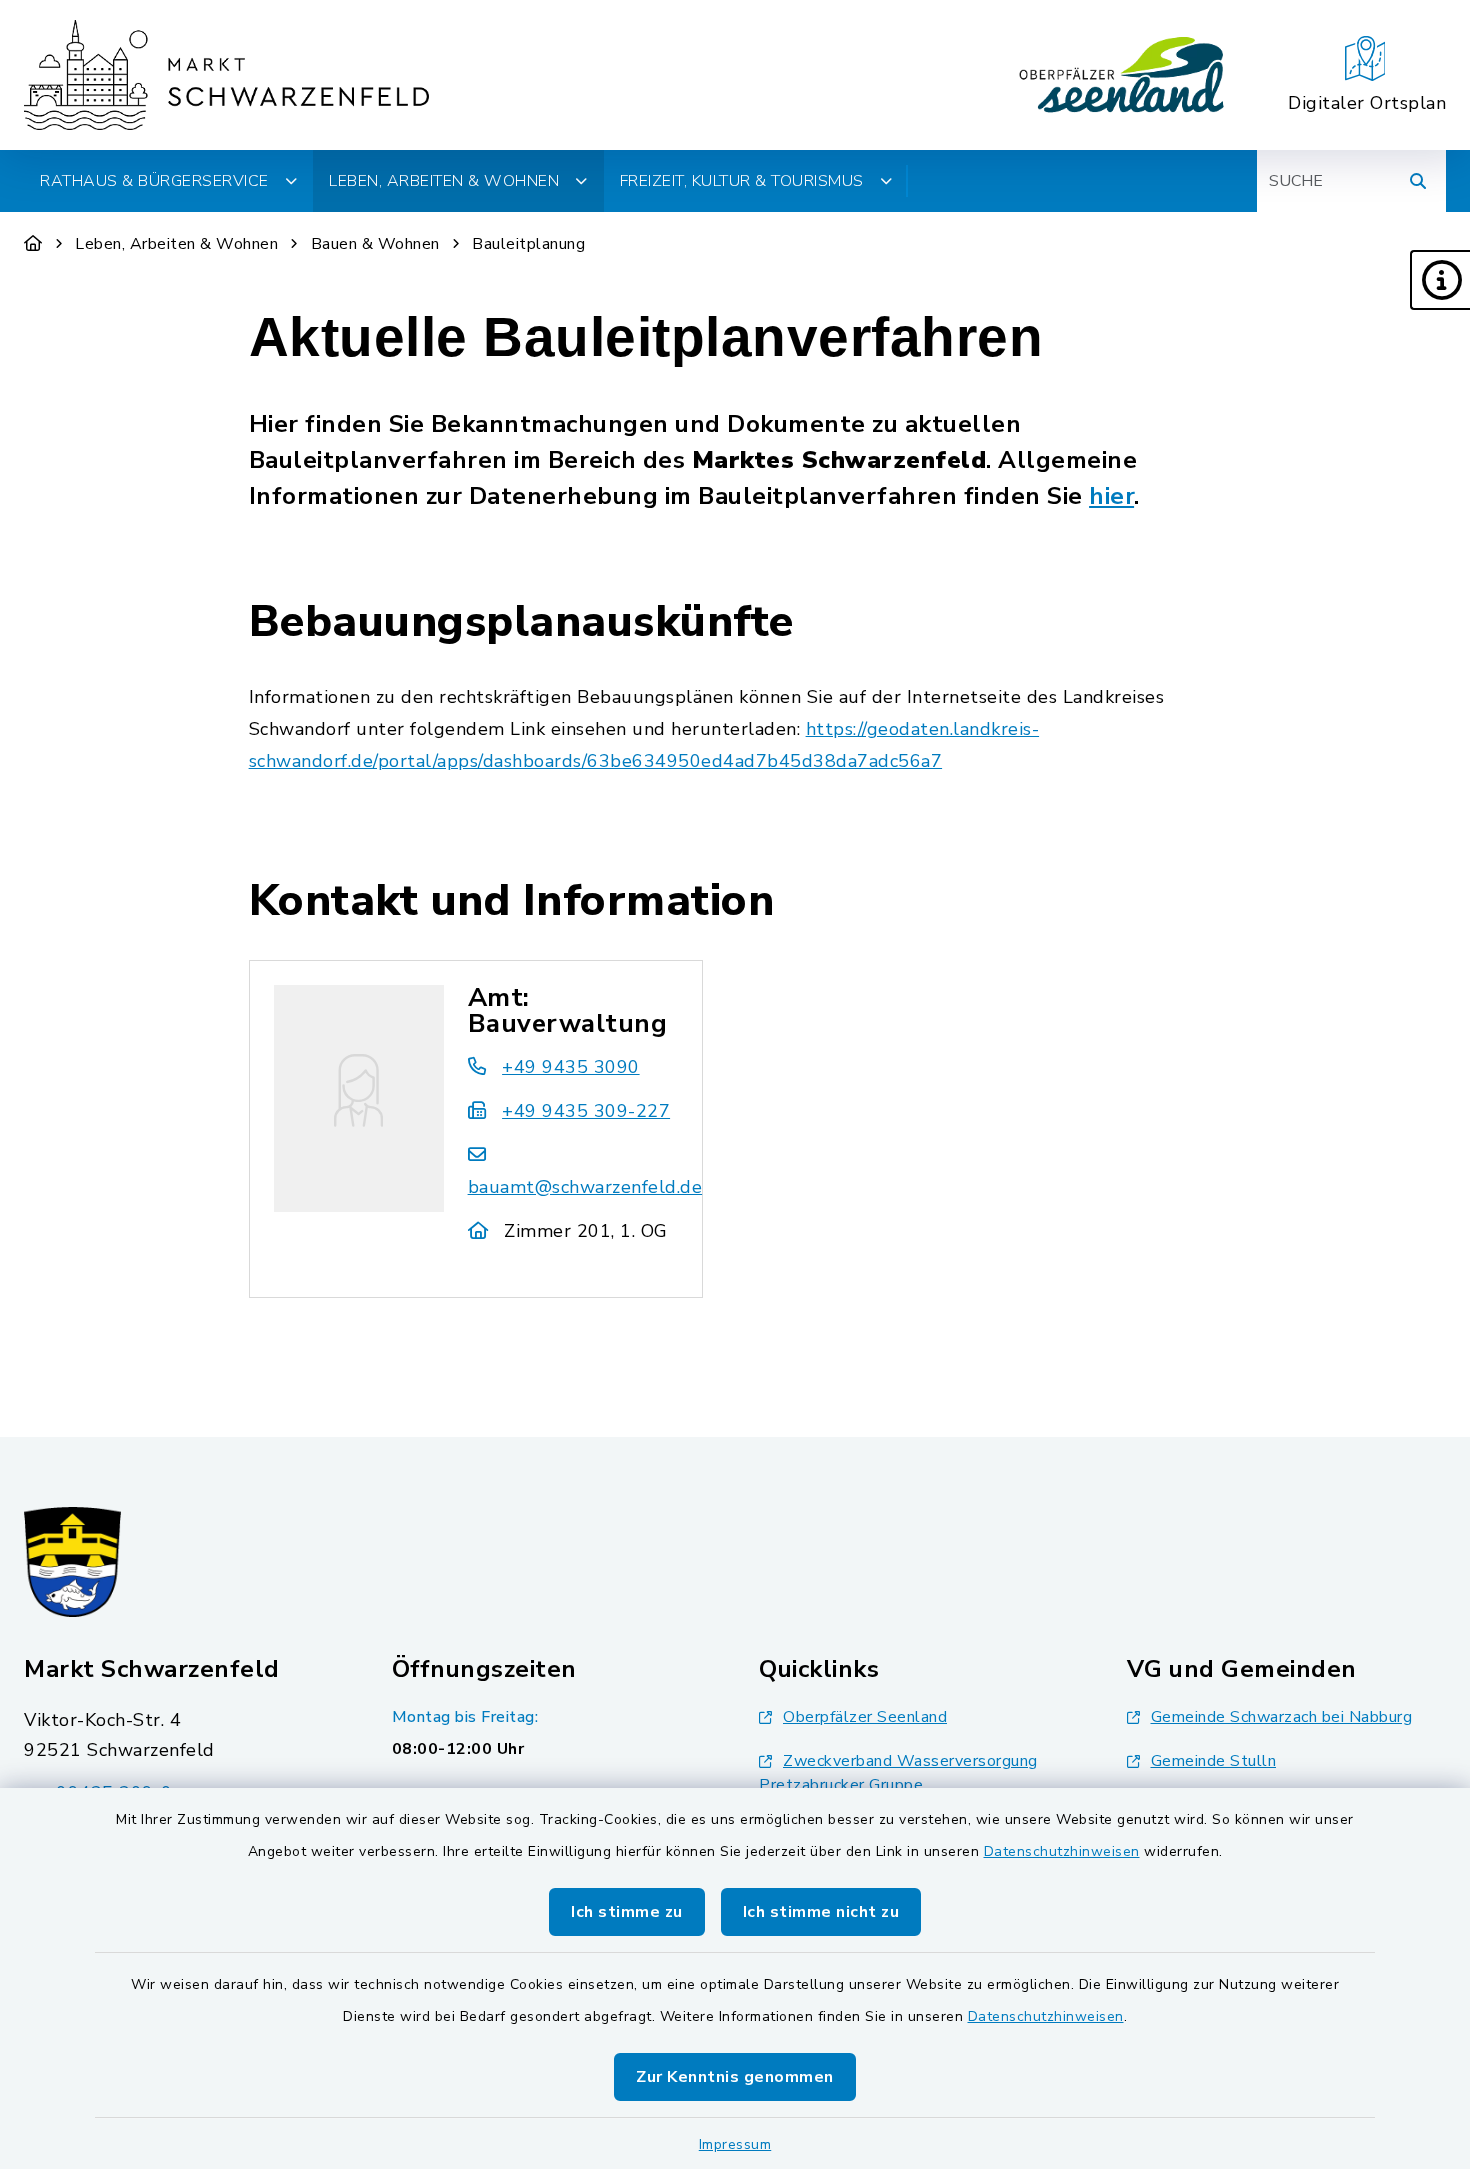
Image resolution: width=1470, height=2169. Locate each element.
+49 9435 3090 (571, 1067)
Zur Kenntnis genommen (735, 2077)
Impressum (735, 2144)
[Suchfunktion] (1418, 181)
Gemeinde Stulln (1214, 1761)
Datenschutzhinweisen (1062, 1851)
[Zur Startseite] (33, 244)
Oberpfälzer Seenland (865, 1717)
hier (1111, 496)
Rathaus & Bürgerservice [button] (154, 181)
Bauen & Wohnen (375, 244)
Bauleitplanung (528, 244)
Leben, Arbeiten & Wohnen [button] (444, 181)
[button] (1440, 280)
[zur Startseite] (226, 75)
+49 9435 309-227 (586, 1111)
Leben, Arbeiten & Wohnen (176, 244)
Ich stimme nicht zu (821, 1912)
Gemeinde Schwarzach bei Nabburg (1282, 1717)
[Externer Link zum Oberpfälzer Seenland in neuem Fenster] (1122, 75)
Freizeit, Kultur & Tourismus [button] (742, 181)
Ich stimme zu (627, 1912)
